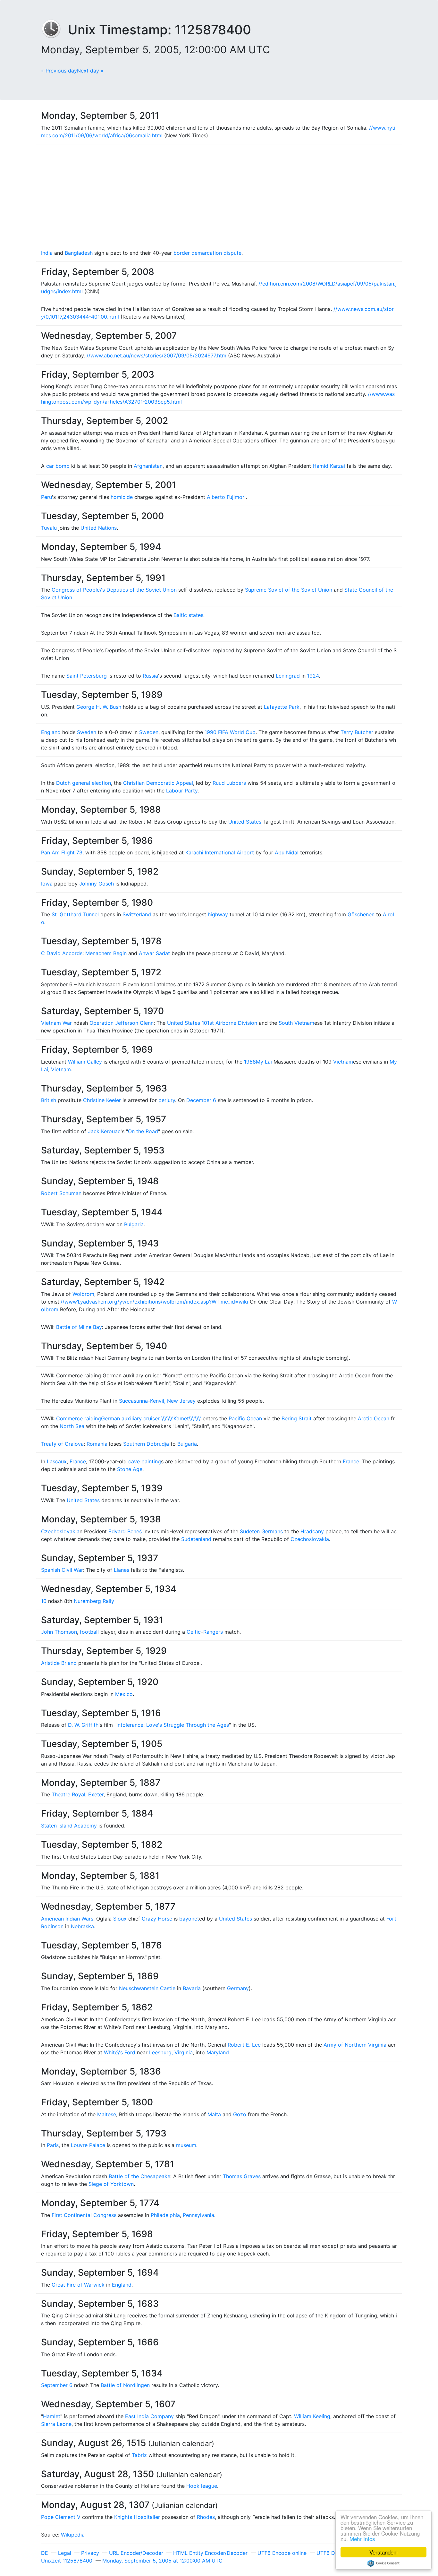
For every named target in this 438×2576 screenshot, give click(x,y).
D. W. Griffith (83, 1725)
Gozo (240, 2114)
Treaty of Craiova (62, 1444)
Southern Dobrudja (146, 1444)
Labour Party (182, 791)
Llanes (122, 1570)
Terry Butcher (357, 732)
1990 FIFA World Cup (230, 732)
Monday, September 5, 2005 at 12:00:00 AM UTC (162, 2561)
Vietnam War (56, 1023)
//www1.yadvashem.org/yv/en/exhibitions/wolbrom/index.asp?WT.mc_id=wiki (154, 1302)
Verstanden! (384, 2552)
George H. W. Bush (99, 707)
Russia (150, 676)
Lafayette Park (282, 707)
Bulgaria (134, 1224)
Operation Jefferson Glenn (122, 1023)
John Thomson (59, 1632)
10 (44, 1601)
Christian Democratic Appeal (158, 783)
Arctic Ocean (374, 1418)
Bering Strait (297, 1418)
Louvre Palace (88, 2145)
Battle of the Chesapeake (139, 2176)
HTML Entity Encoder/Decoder (210, 2553)
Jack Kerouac (104, 1131)
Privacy (90, 2553)
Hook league (202, 2486)
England (51, 732)
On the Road (143, 1131)
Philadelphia (165, 2215)
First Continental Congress (84, 2215)
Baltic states (188, 615)
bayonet (189, 1919)
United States (245, 822)
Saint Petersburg (87, 676)
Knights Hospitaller (137, 2517)
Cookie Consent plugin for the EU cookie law (383, 2563)
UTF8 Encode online (282, 2553)
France (78, 1461)
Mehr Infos (362, 2539)
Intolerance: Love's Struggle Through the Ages (173, 1725)
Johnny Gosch (97, 884)
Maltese (107, 2114)
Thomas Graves (242, 2176)
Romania (97, 1444)
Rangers (213, 1632)
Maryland (218, 2052)
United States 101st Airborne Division (212, 1023)
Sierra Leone (56, 2424)
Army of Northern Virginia (355, 2045)
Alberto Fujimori (226, 497)
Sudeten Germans (261, 1531)
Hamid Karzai (329, 466)
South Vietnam (296, 1023)
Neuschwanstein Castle (147, 1988)
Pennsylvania (198, 2215)
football (89, 1632)
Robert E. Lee (244, 2045)
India (47, 253)
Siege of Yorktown (111, 2184)
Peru (46, 497)
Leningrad (288, 676)
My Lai (264, 1062)
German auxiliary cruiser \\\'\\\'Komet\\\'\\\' (151, 1418)
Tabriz (139, 2455)
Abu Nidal (287, 852)
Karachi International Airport (220, 852)
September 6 (57, 2385)
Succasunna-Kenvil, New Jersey (157, 1401)
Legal (65, 2553)
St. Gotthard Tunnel (75, 914)
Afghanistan (148, 466)
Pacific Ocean (245, 1418)
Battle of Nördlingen (125, 2385)
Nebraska (82, 1926)
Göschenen (361, 914)
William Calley (85, 1062)
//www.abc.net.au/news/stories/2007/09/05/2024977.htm (156, 355)
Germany (238, 1988)
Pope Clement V (61, 2517)
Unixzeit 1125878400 (67, 2561)
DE (45, 2553)
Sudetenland (196, 1539)
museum (186, 2145)
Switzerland (137, 914)
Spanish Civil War (62, 1570)
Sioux (120, 1919)
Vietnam (343, 1062)
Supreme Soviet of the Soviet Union (289, 590)
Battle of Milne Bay (79, 1327)
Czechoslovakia (60, 1531)
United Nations (99, 528)
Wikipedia (73, 2535)
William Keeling (312, 2416)
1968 (250, 1062)
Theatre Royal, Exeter (78, 1794)
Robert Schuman (61, 1193)
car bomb (58, 466)
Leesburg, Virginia (171, 2052)
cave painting (145, 1461)
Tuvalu (49, 528)
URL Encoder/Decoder (136, 2553)
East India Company (149, 2416)
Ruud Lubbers (229, 783)
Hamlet (52, 2416)
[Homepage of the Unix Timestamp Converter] (55, 30)
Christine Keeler (102, 1100)
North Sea (72, 1426)
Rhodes (206, 2517)
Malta (214, 2114)
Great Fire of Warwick (78, 2285)
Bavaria (192, 1988)
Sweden (87, 732)
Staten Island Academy (69, 1826)
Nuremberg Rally (94, 1601)
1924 (313, 676)
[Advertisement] (219, 194)
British (49, 1100)
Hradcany (312, 1531)
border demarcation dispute (207, 253)
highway (218, 914)
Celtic (194, 1632)
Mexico (124, 1694)
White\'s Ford (120, 2052)
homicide (122, 497)
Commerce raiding (79, 1418)
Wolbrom (83, 1294)
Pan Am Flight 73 (62, 852)
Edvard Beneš (125, 1531)
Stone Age (130, 1469)
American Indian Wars (67, 1919)
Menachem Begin (106, 953)
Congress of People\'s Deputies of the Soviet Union (114, 590)
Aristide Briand (59, 1663)
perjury (167, 1100)
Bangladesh (79, 253)
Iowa (47, 884)
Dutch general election (84, 783)
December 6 (201, 1100)
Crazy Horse (157, 1919)
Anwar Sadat (154, 953)
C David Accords (62, 953)
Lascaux (57, 1461)
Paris (53, 2145)
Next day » (90, 71)
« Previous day (59, 71)
